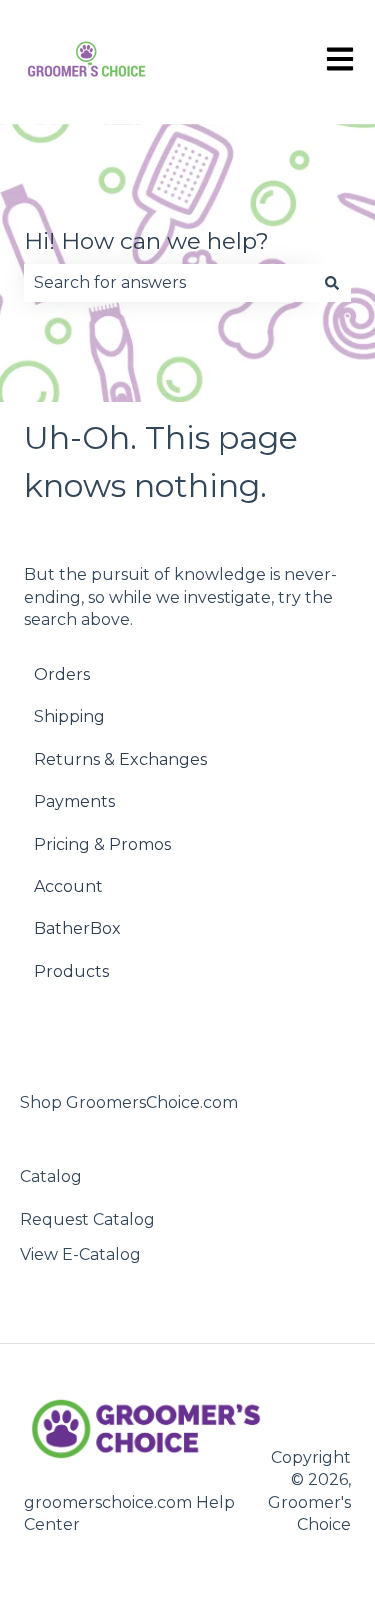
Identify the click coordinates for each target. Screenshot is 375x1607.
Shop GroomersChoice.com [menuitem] (129, 1102)
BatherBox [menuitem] (77, 928)
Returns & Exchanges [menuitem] (120, 759)
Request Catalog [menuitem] (87, 1219)
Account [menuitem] (68, 886)
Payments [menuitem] (74, 801)
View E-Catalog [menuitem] (80, 1254)
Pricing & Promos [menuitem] (102, 844)
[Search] (332, 283)
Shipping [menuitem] (69, 716)
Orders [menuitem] (62, 674)
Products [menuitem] (71, 971)
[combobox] (168, 283)
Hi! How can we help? (146, 241)
